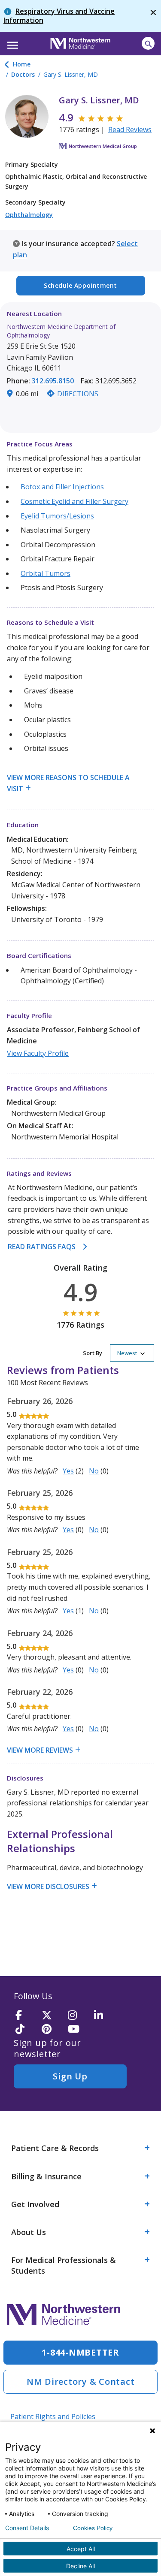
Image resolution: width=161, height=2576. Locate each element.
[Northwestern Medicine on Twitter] (52, 2016)
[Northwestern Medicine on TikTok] (26, 2029)
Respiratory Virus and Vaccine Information (59, 16)
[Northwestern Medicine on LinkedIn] (104, 2016)
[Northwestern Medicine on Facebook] (26, 2016)
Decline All (80, 2566)
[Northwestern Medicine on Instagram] (78, 2016)
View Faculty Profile (38, 1053)
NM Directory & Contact (81, 2382)
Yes (68, 1471)
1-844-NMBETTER (80, 2352)
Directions (78, 394)
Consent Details (27, 2528)
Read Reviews (130, 130)
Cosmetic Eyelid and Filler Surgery (74, 501)
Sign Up (70, 2076)
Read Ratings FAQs (42, 1247)
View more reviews (40, 1750)
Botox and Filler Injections (62, 487)
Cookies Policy (93, 2528)
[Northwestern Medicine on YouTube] (78, 2029)
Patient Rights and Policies (53, 2416)
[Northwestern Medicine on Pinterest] (52, 2029)
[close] (153, 16)
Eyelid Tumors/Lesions (57, 516)
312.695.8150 (53, 381)
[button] (11, 42)
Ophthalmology (29, 215)
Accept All (81, 2549)
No (94, 1471)
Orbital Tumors (46, 573)
